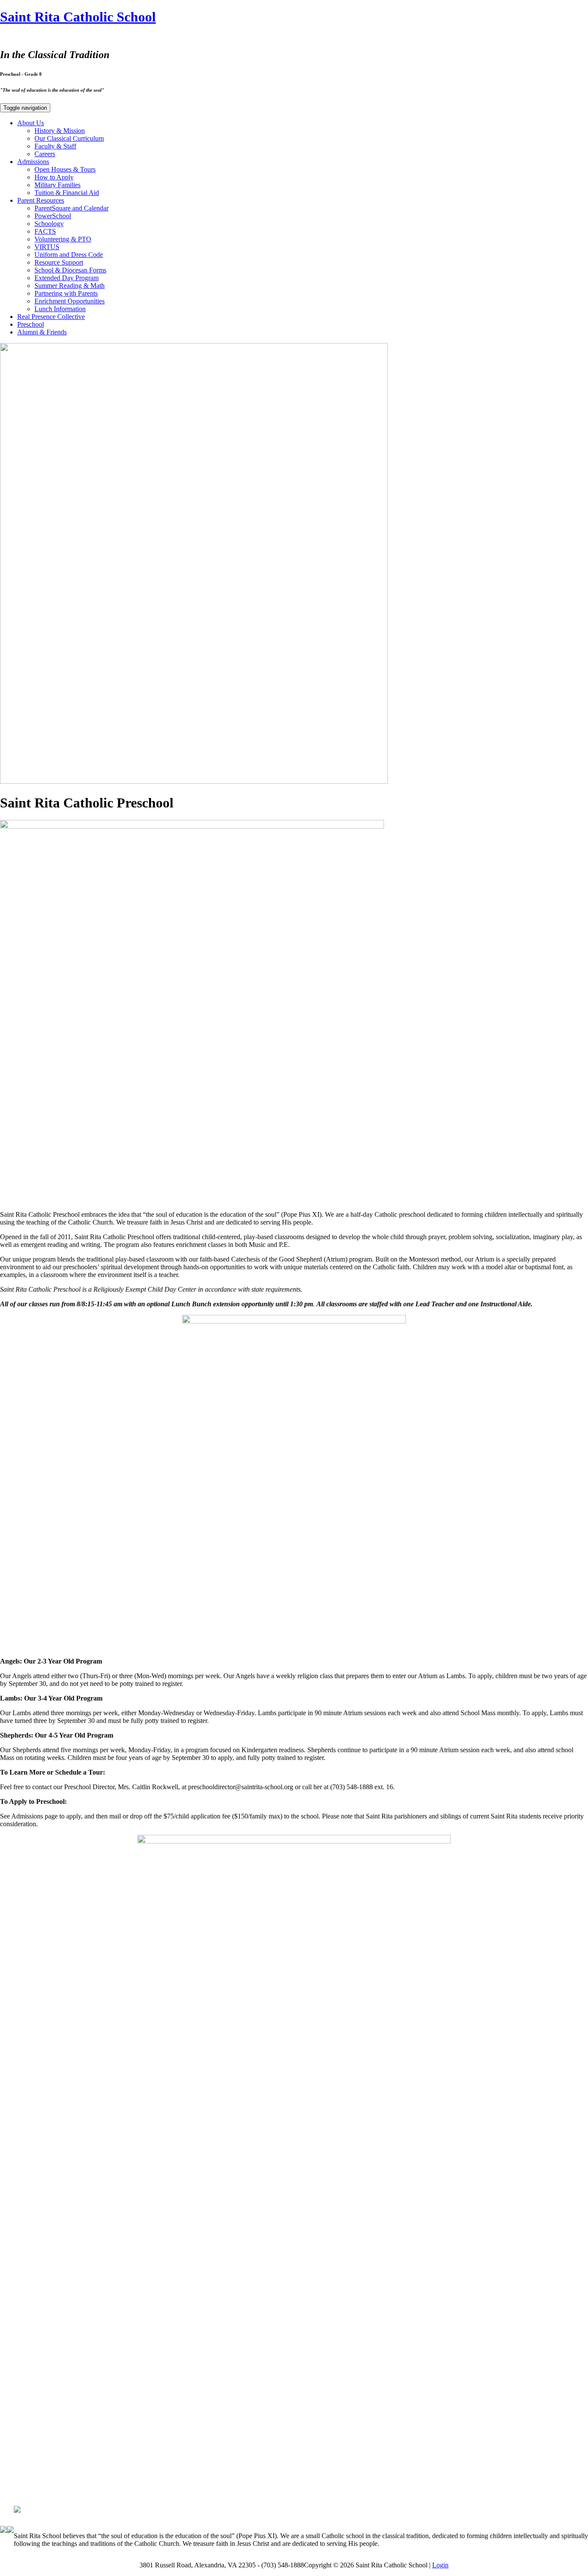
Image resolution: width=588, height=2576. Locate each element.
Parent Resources (41, 200)
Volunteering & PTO (63, 239)
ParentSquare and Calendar (71, 208)
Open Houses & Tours (65, 169)
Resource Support (59, 262)
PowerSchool (53, 216)
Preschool (31, 324)
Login (440, 2565)
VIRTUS (47, 247)
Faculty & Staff (55, 146)
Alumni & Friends (42, 332)
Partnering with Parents (66, 293)
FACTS (45, 231)
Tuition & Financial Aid (67, 193)
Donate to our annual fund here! (294, 2493)
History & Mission (60, 131)
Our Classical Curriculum (69, 138)
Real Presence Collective (51, 317)
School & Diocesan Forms (70, 270)
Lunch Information (60, 309)
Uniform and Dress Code (69, 255)
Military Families (57, 185)
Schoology (49, 224)
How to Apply (54, 177)
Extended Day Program (67, 278)
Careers (45, 154)
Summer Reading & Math (70, 286)
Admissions (33, 162)
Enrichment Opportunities (70, 301)
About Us (31, 123)
